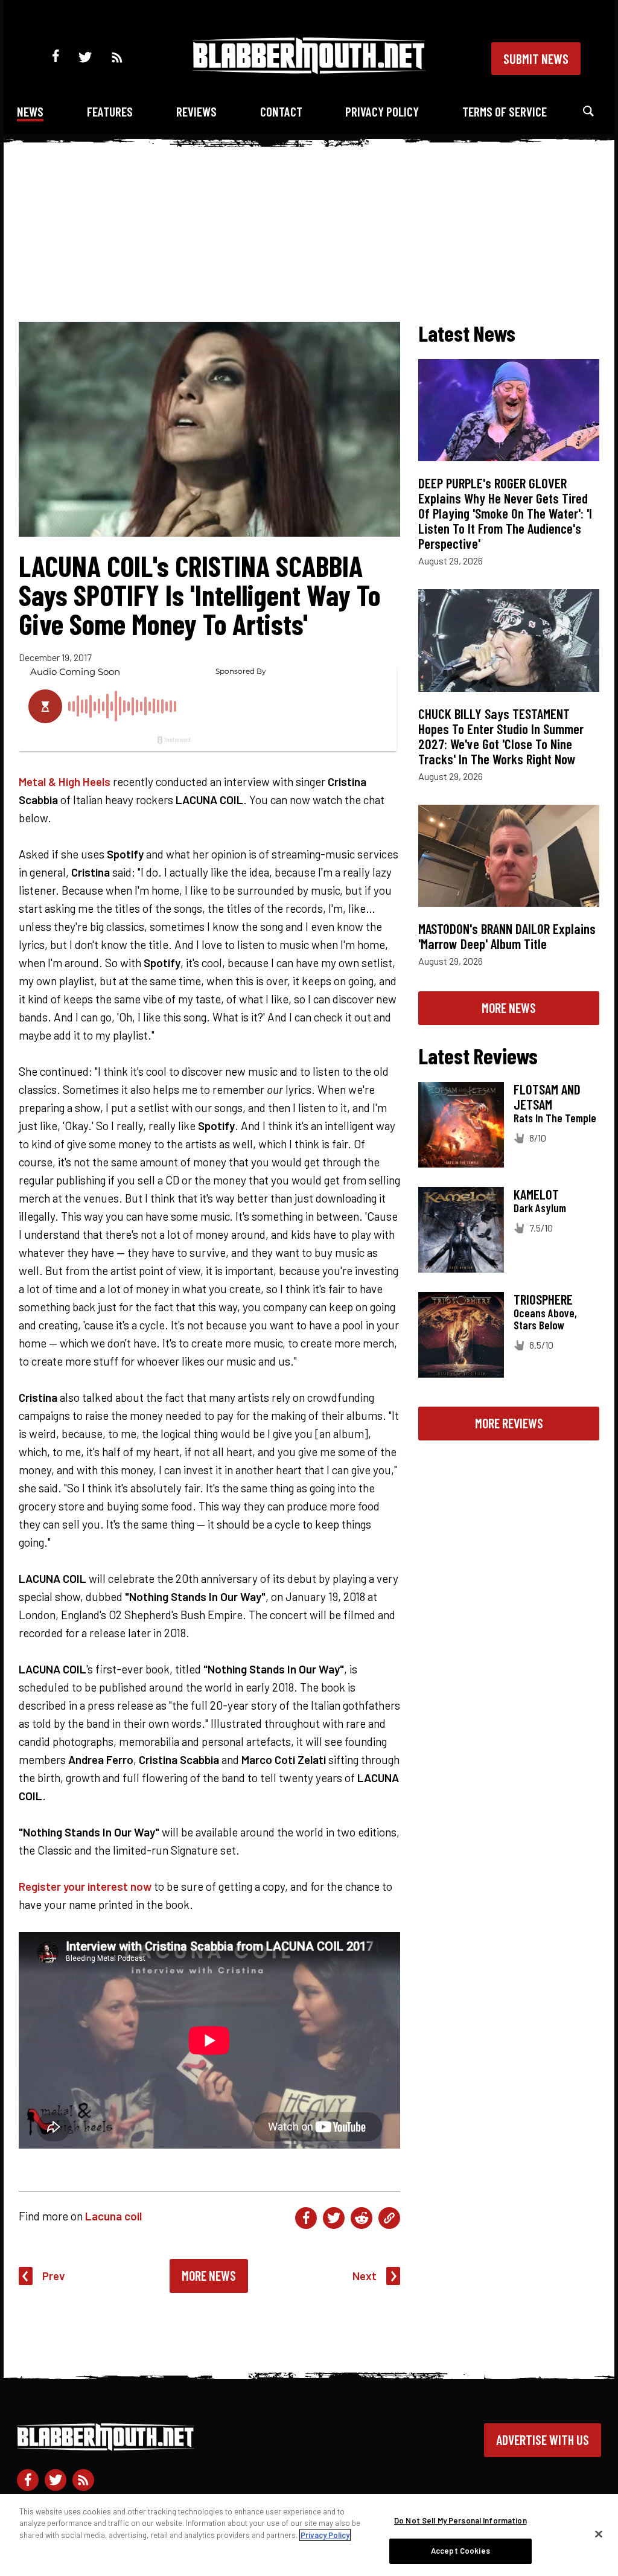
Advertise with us (543, 2440)
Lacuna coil (113, 2216)
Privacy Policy (382, 111)
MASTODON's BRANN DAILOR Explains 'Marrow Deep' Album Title (507, 936)
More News (209, 2275)
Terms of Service (505, 111)
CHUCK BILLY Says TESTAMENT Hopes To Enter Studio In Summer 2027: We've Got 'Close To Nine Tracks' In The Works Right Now (501, 736)
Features (110, 111)
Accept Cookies (460, 2551)
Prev (54, 2276)
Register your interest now (85, 1886)
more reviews (509, 1423)
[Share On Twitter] (334, 2218)
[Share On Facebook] (306, 2218)
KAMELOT (536, 1194)
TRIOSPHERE (543, 1299)
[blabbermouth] (309, 70)
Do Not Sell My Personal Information (460, 2520)
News (30, 111)
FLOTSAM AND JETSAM (547, 1097)
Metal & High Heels (65, 781)
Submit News (536, 59)
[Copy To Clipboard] (389, 2218)
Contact (281, 111)
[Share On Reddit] (362, 2218)
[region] (309, 2535)
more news (509, 1008)
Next (365, 2276)
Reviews (196, 111)
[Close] (599, 2534)
